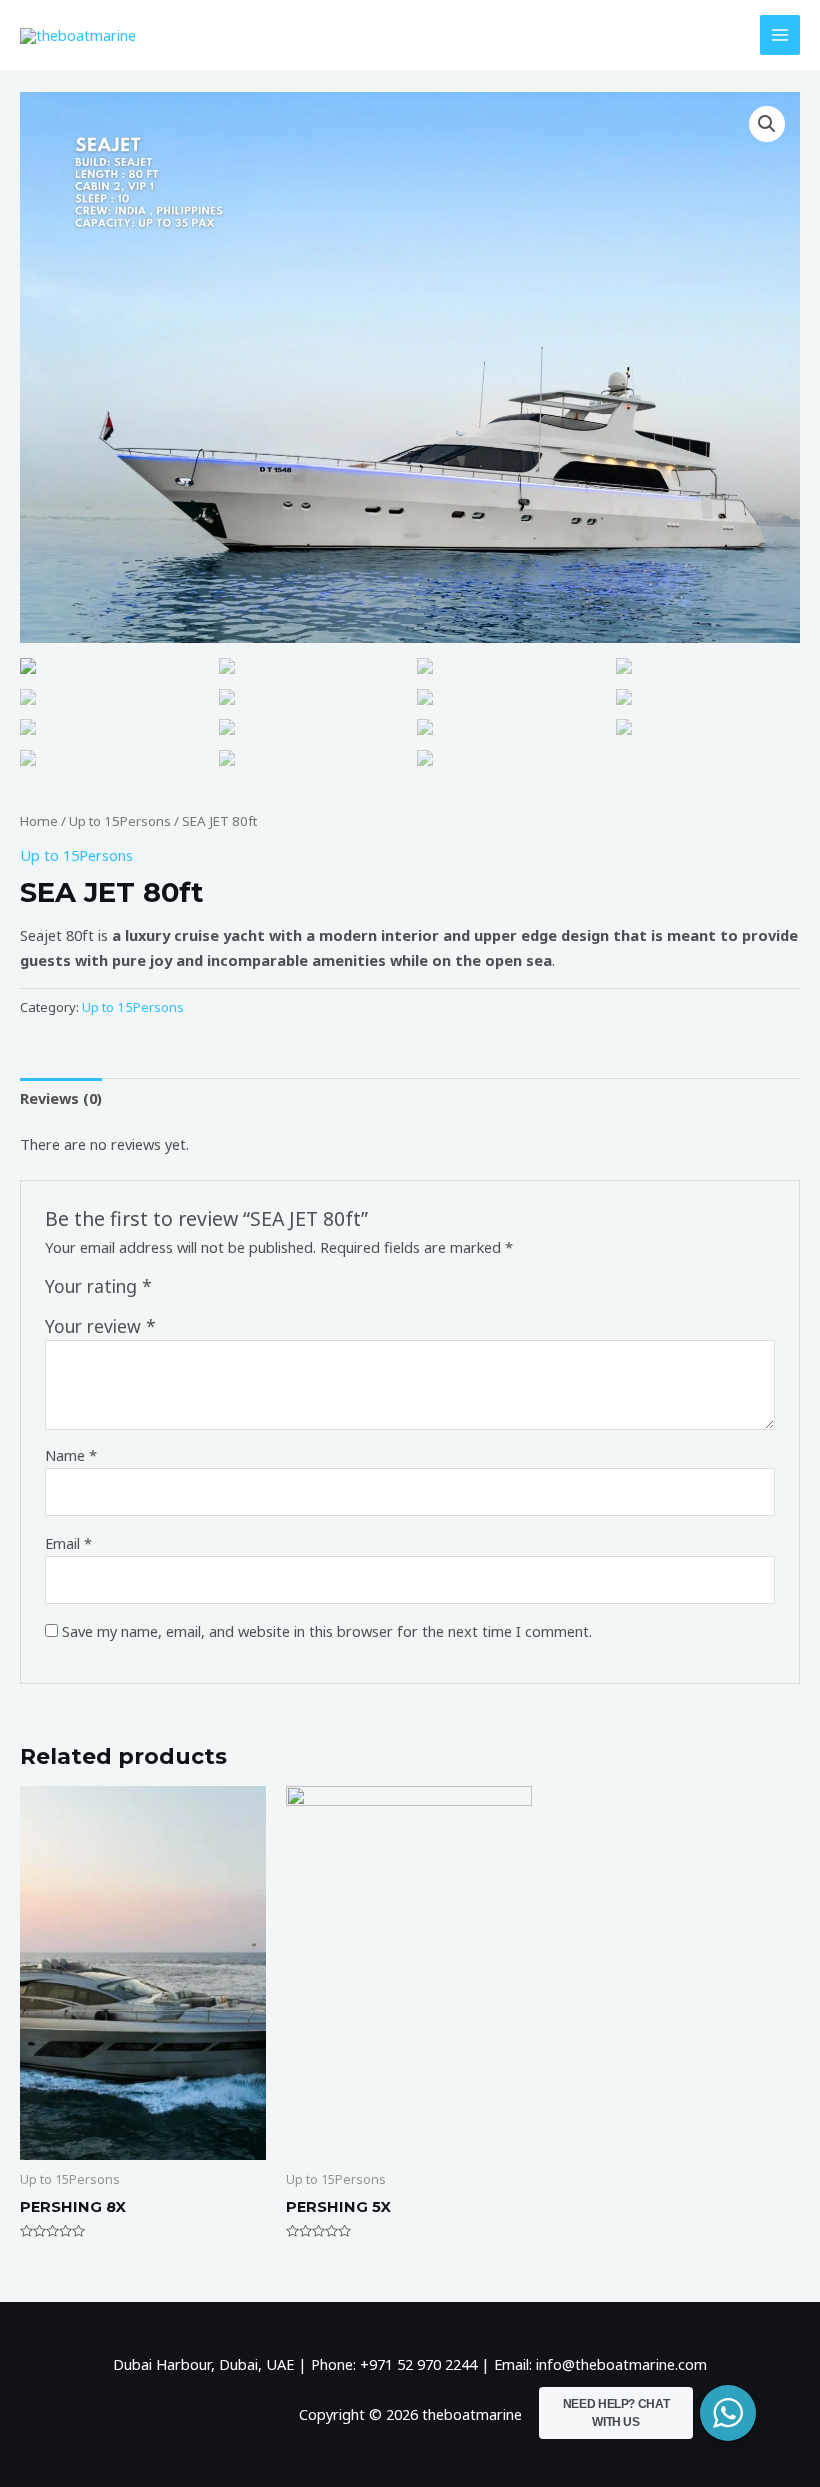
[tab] (61, 1097)
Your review (100, 1326)
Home (39, 821)
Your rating (98, 1286)
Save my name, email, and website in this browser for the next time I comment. (327, 1631)
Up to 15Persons (120, 821)
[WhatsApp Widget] (728, 2413)
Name (71, 1455)
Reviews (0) (61, 1098)
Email (68, 1543)
